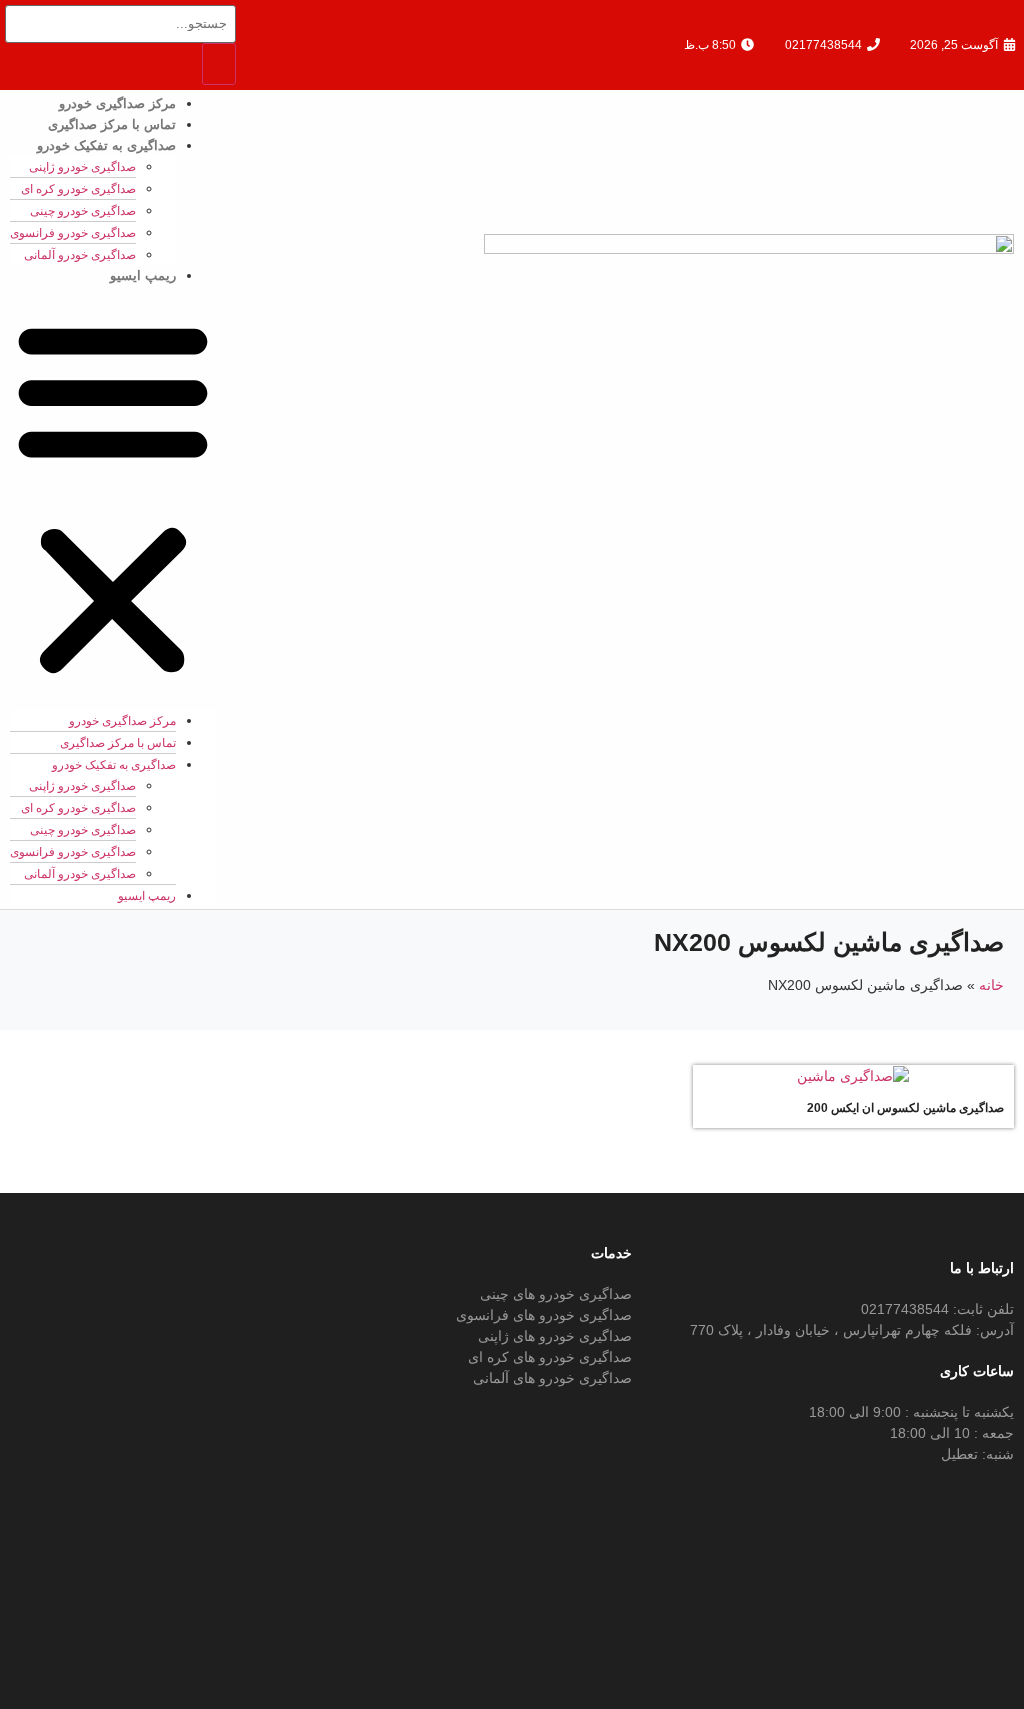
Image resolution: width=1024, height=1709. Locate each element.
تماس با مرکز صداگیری (112, 124)
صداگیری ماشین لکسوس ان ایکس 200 (905, 1108)
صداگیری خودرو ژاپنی (82, 167)
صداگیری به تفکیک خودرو (106, 145)
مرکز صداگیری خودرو (117, 103)
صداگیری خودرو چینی (83, 211)
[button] (113, 498)
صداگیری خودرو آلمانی (80, 255)
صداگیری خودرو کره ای (78, 189)
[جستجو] (219, 64)
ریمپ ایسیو (143, 275)
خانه (991, 985)
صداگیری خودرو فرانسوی (73, 233)
